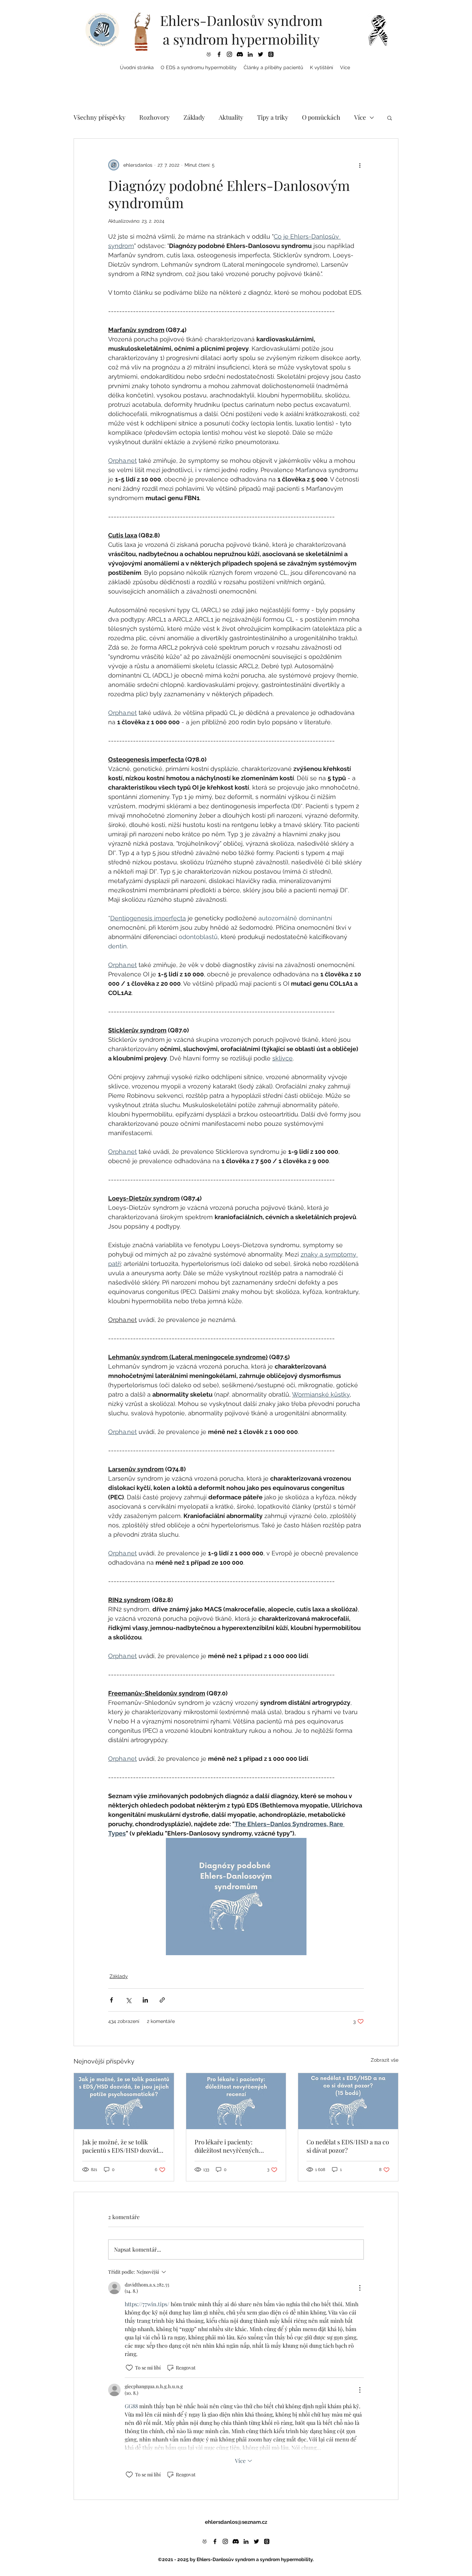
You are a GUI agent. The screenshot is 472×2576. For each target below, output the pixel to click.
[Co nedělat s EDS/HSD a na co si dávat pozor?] (348, 2101)
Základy (194, 117)
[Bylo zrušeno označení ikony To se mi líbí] (129, 2368)
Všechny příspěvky (100, 117)
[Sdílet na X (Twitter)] (128, 2000)
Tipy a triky (273, 117)
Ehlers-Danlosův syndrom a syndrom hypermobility (241, 30)
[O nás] (209, 54)
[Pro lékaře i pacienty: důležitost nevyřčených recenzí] (236, 2101)
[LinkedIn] (250, 54)
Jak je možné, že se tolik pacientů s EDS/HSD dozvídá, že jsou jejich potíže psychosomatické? (123, 2146)
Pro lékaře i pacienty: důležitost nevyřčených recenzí (227, 2146)
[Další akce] (360, 165)
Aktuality (231, 117)
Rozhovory (154, 117)
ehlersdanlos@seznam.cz (236, 2522)
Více (360, 117)
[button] (199, 67)
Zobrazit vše (385, 2060)
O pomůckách (321, 117)
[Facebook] (219, 54)
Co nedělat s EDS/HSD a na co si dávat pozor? (348, 2146)
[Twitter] (261, 54)
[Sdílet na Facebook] (111, 2000)
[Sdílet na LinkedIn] (145, 2000)
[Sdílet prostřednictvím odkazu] (162, 2000)
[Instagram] (229, 54)
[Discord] (240, 54)
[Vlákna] (271, 54)
